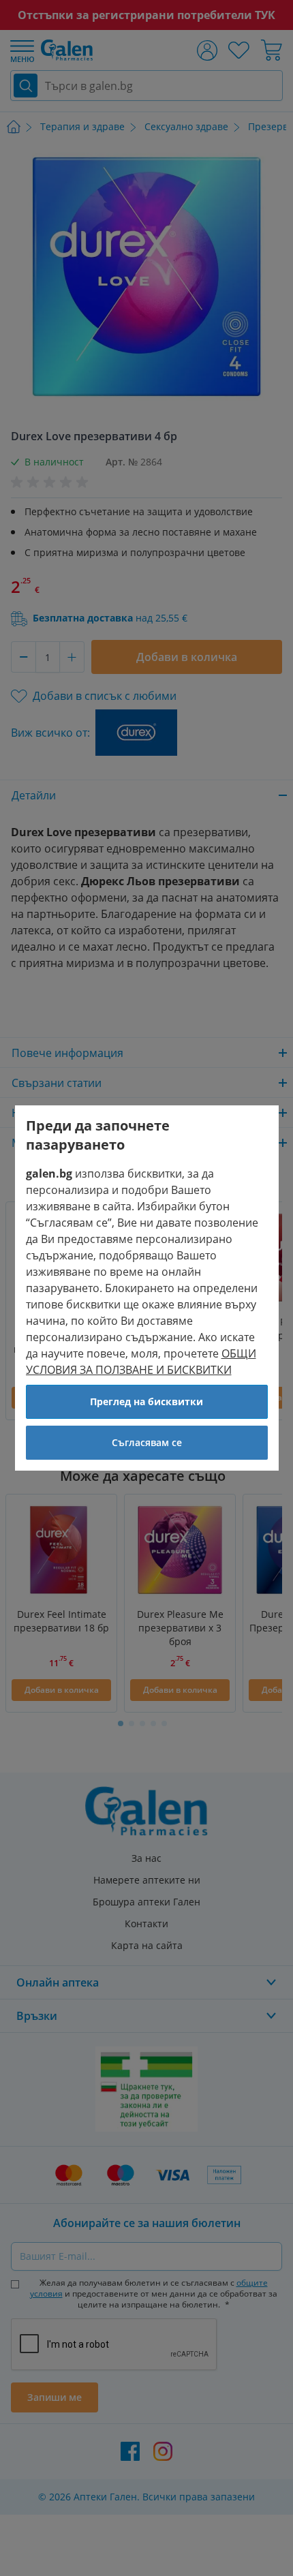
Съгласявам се (147, 1442)
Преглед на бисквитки (146, 1401)
